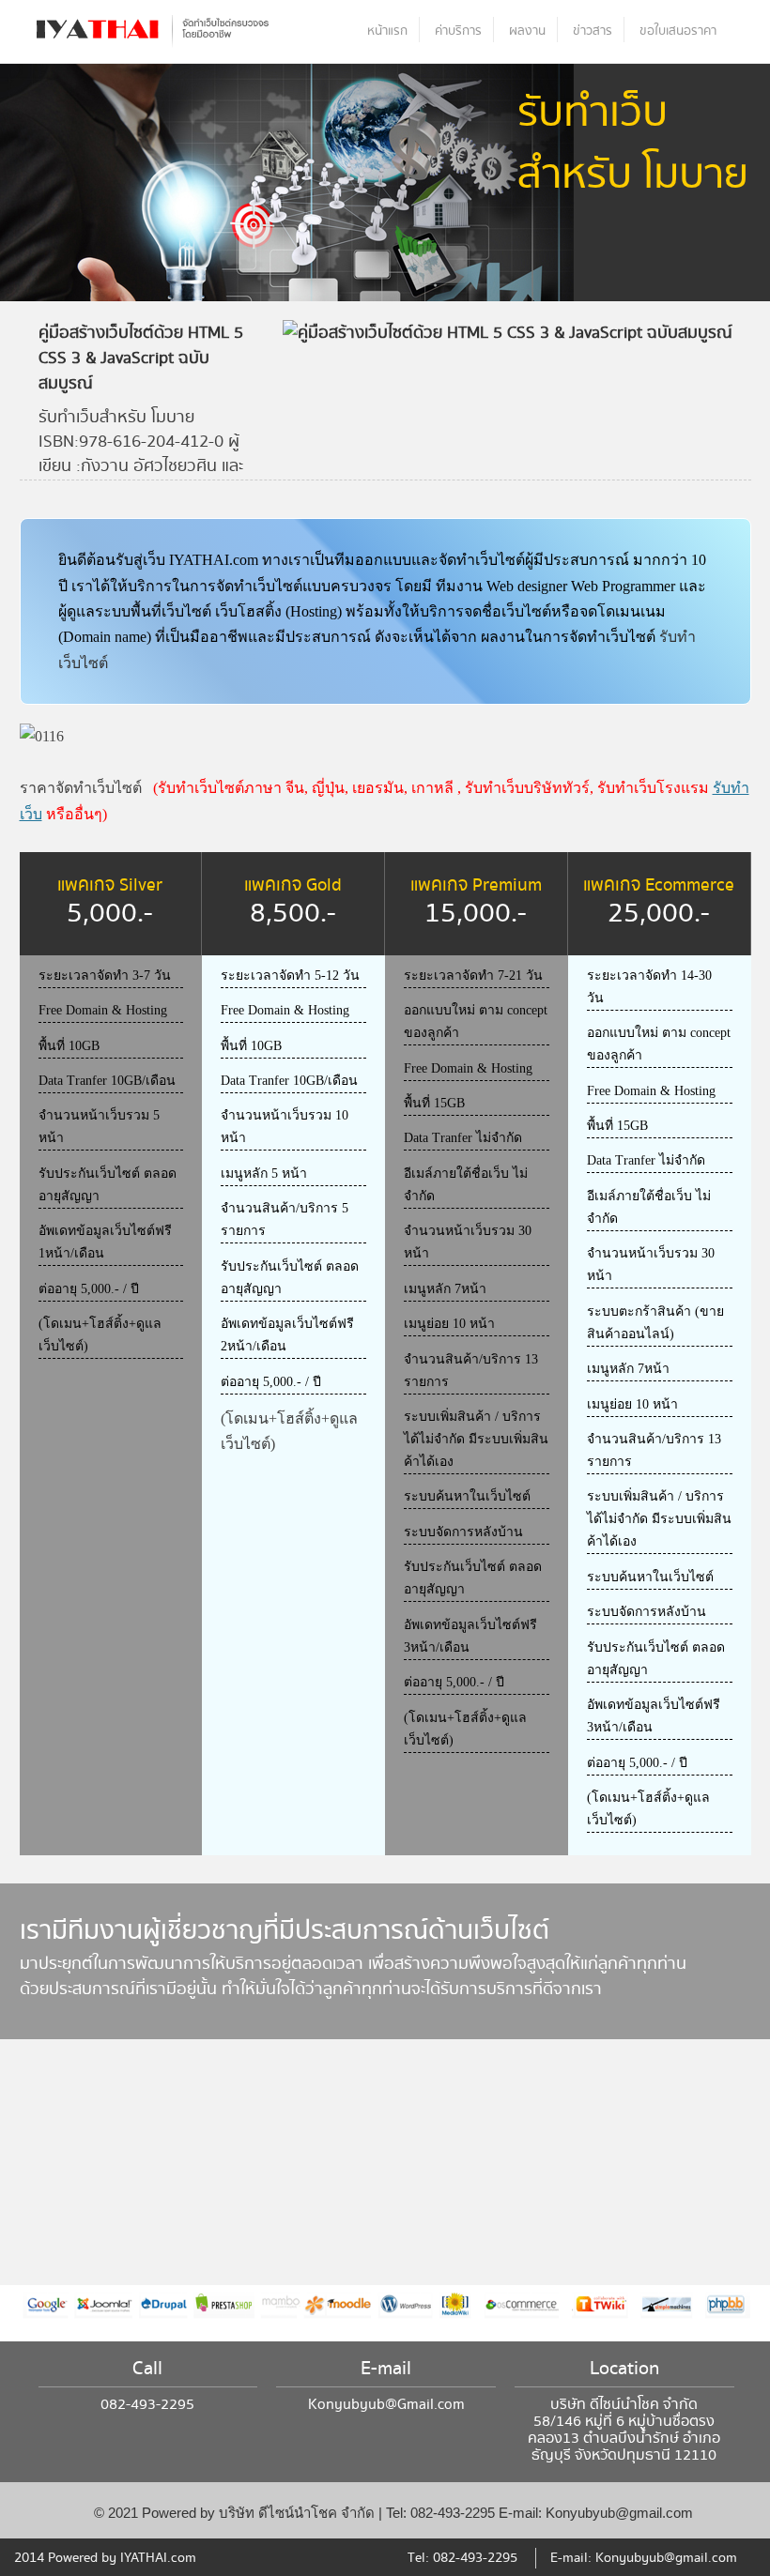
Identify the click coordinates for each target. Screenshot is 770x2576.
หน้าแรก (387, 31)
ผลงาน (527, 31)
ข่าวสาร (593, 31)
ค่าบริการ (458, 31)
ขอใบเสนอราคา (678, 31)
